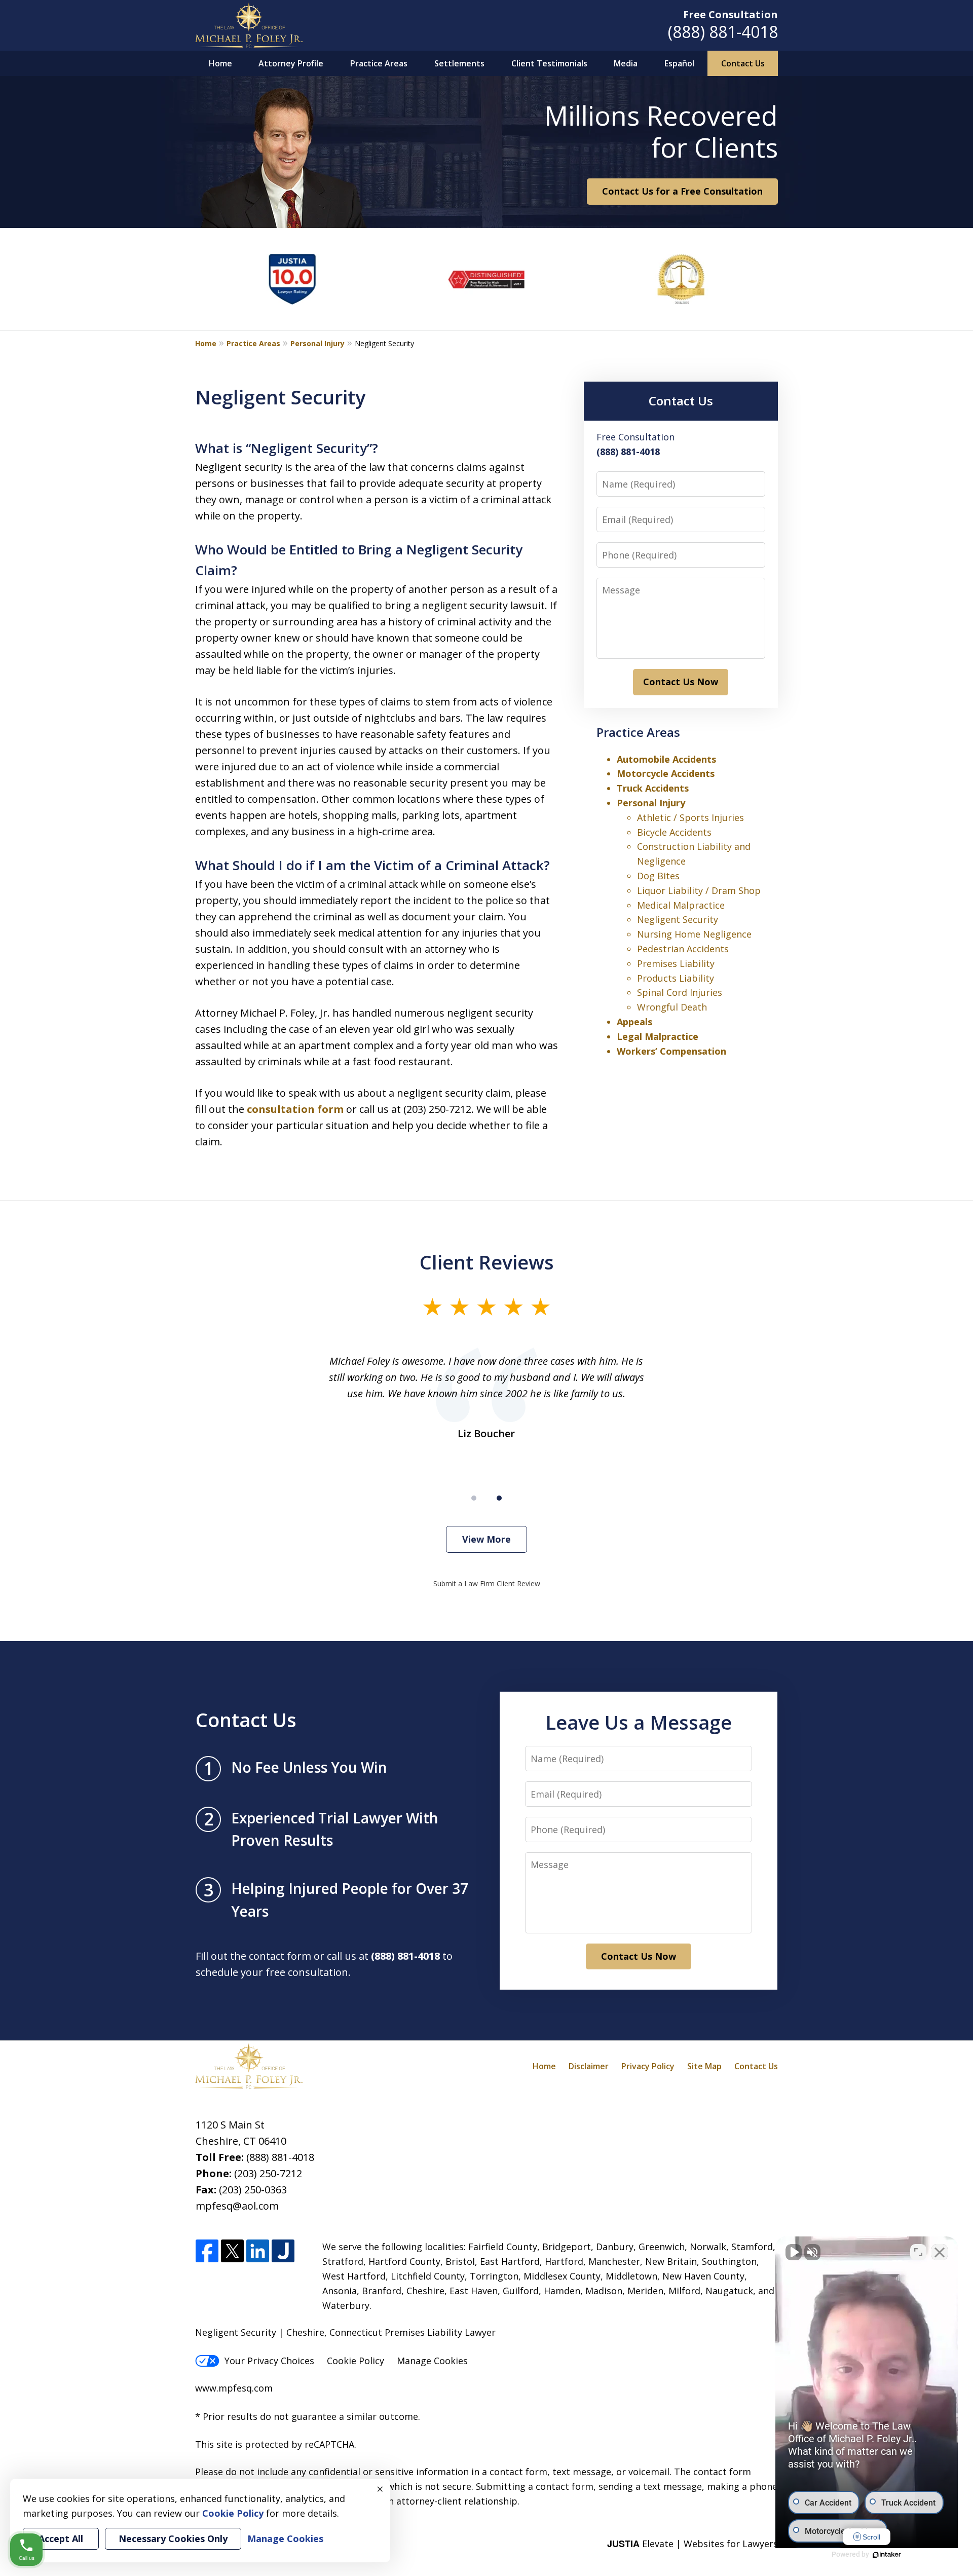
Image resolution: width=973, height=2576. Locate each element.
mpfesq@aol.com (237, 2206)
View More (486, 1539)
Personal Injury (317, 343)
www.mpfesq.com (234, 2388)
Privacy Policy (648, 2066)
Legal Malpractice (658, 1036)
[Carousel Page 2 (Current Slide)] (499, 1498)
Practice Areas (379, 63)
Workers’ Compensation (671, 1051)
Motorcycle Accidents (666, 773)
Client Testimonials (549, 63)
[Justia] (283, 2251)
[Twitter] (232, 2251)
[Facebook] (207, 2251)
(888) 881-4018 (723, 32)
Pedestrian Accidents (683, 949)
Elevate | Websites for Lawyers (693, 2544)
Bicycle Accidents (674, 832)
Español (679, 63)
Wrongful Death (672, 1007)
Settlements (459, 63)
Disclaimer (589, 2066)
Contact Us (743, 63)
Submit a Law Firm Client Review (487, 1583)
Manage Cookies (432, 2361)
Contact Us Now (681, 682)
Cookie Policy (355, 2361)
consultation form (295, 1109)
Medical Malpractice (681, 905)
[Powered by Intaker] (887, 2555)
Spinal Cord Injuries (680, 992)
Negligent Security (678, 919)
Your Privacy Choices (269, 2361)
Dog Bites (658, 876)
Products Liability (676, 978)
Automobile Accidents (666, 759)
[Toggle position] (918, 2252)
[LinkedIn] (258, 2251)
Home (220, 63)
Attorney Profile (291, 63)
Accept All (61, 2538)
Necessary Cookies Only (173, 2538)
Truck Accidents (653, 788)
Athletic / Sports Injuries (690, 817)
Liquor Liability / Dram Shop (699, 890)
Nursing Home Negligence (694, 934)
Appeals (634, 1022)
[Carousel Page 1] (474, 1498)
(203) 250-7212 (268, 2173)
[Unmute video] (794, 2252)
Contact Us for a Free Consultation (682, 191)
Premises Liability (676, 963)
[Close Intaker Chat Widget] (940, 2252)
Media (626, 63)
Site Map (704, 2066)
